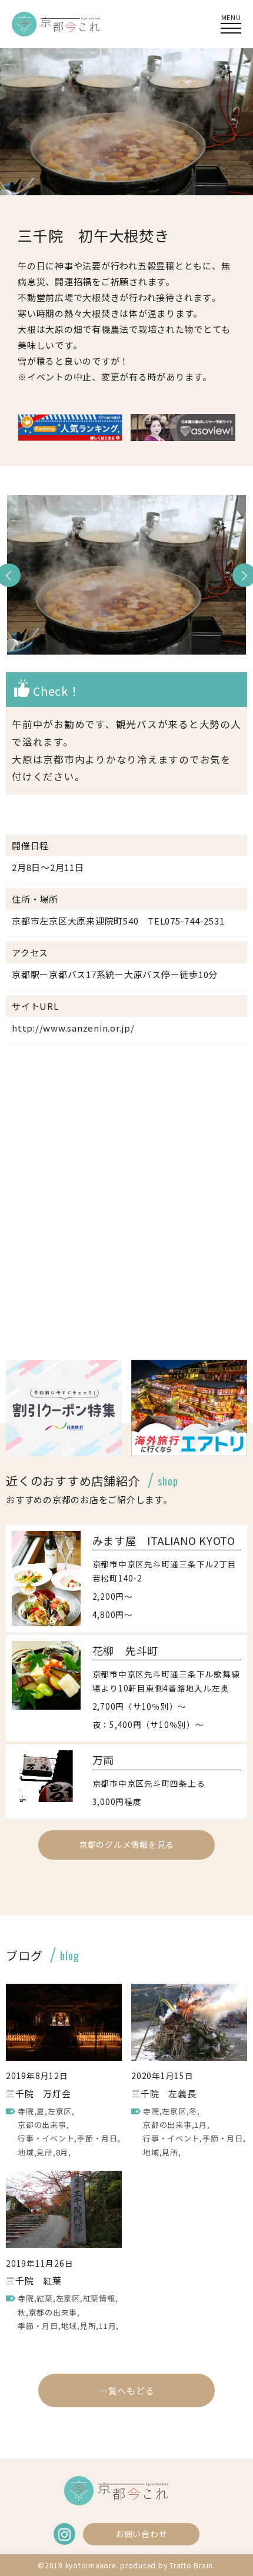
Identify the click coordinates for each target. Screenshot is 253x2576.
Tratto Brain (191, 2565)
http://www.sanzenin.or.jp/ (73, 1028)
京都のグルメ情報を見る (126, 1844)
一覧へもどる (127, 2390)
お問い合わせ (142, 2534)
